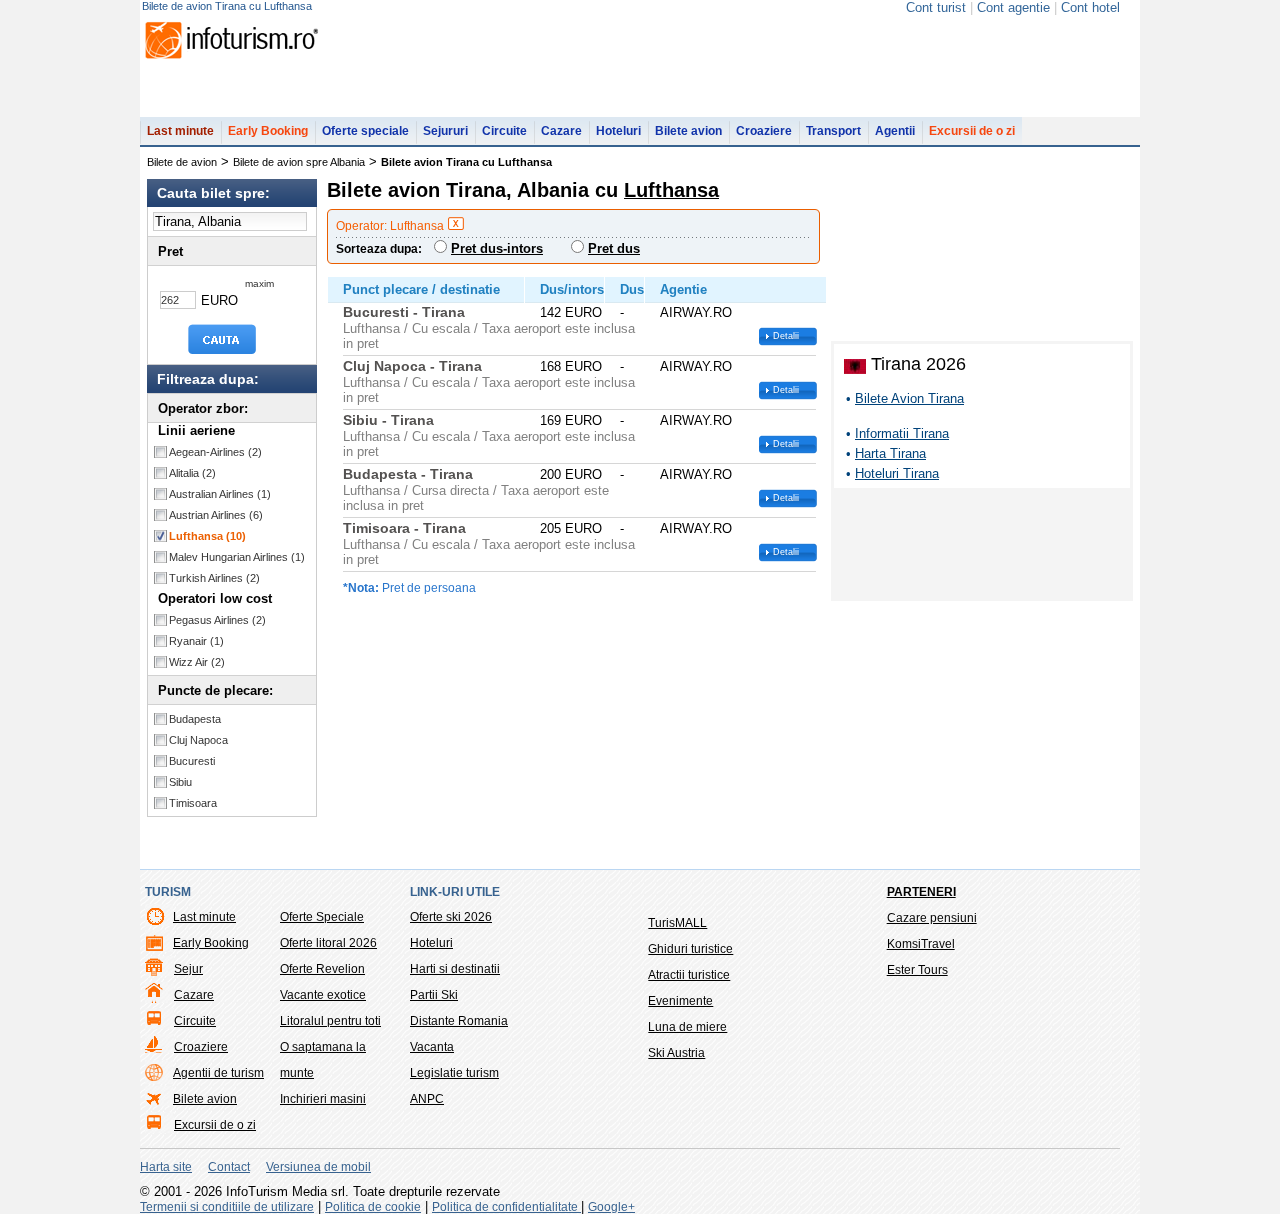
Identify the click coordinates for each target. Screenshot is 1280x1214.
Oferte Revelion (322, 969)
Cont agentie (1013, 7)
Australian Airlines (220, 494)
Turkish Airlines (214, 578)
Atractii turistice (689, 975)
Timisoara (193, 803)
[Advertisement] (982, 548)
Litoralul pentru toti (330, 1021)
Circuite (504, 131)
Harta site (166, 1167)
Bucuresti (192, 761)
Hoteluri (618, 131)
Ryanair (196, 641)
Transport (833, 131)
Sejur (188, 969)
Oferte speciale (365, 131)
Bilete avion (688, 131)
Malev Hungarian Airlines (237, 557)
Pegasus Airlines (217, 620)
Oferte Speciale (322, 917)
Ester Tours (917, 970)
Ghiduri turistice (690, 949)
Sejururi (445, 131)
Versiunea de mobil (318, 1167)
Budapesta (195, 719)
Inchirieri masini (323, 1099)
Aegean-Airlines (215, 452)
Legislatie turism (454, 1073)
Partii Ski (434, 995)
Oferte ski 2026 (451, 917)
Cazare (561, 131)
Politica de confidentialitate (506, 1207)
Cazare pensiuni (932, 918)
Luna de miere (687, 1027)
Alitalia (192, 473)
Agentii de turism (218, 1073)
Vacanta (432, 1047)
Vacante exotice (323, 995)
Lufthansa (207, 536)
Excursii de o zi (972, 131)
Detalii (786, 336)
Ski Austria (676, 1053)
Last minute (180, 131)
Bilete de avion (182, 162)
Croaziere (764, 131)
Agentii (895, 131)
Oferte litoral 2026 (328, 943)
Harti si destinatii (455, 969)
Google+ (611, 1207)
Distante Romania (459, 1021)
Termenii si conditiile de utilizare (227, 1207)
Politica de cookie (373, 1207)
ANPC (427, 1099)
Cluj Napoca (198, 740)
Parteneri (921, 892)
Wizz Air (197, 662)
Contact (229, 1167)
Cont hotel (1090, 7)
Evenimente (680, 1001)
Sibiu (180, 782)
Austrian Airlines (216, 515)
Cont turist (936, 7)
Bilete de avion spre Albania (299, 162)
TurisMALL (677, 923)
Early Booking (268, 131)
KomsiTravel (921, 944)
